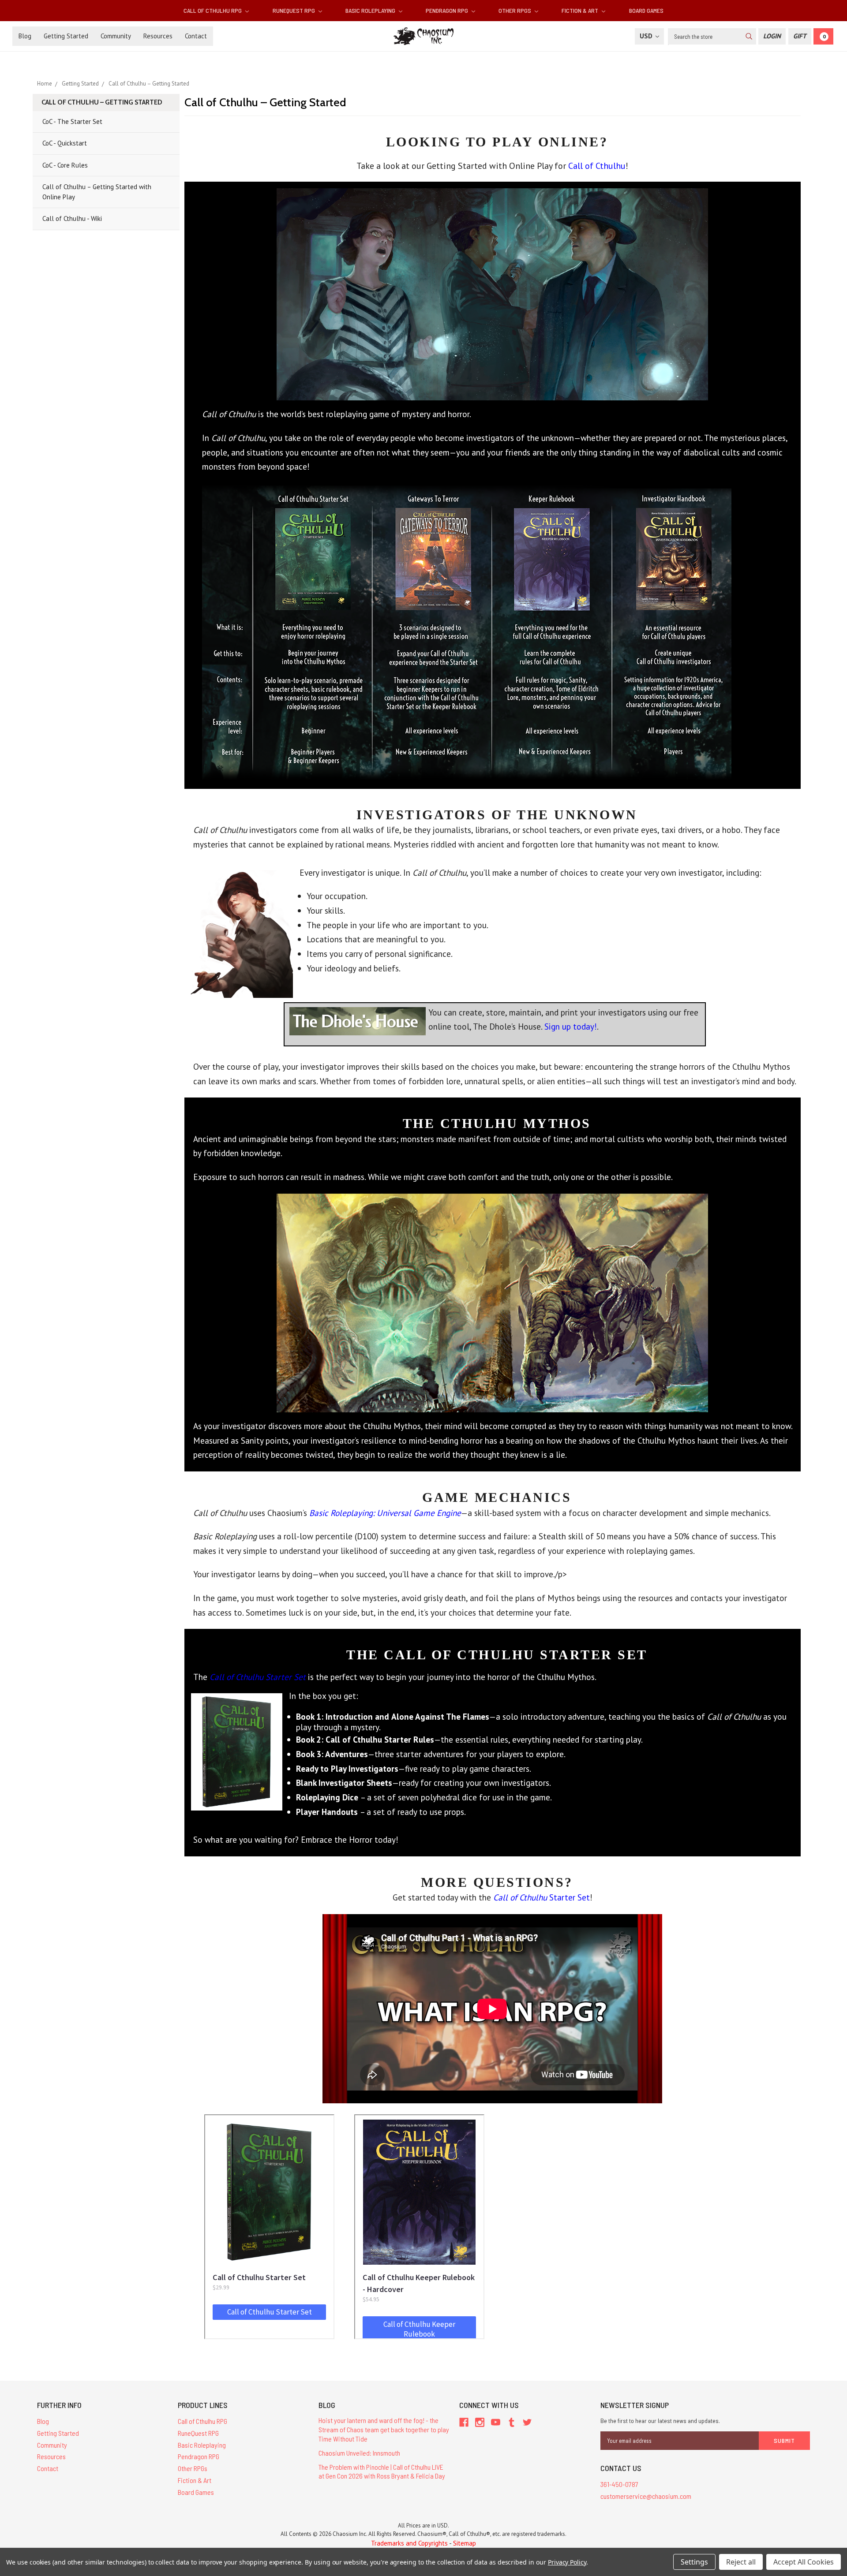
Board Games (646, 10)
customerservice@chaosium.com (646, 2496)
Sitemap (465, 2543)
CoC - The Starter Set (72, 121)
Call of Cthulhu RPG (213, 10)
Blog (25, 36)
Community (116, 36)
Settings (694, 2562)
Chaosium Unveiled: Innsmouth (359, 2453)
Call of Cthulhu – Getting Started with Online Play (97, 192)
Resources (158, 36)
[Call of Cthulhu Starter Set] (237, 1749)
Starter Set (542, 1897)
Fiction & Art (581, 10)
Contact (196, 36)
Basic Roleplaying (371, 10)
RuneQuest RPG (294, 10)
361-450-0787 (619, 2484)
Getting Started (66, 36)
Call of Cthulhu (597, 166)
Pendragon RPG (448, 10)
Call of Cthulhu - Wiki (72, 218)
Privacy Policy (567, 2562)
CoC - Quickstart (65, 143)
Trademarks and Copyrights (409, 2543)
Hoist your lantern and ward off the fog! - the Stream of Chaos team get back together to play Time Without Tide (384, 2429)
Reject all (741, 2562)
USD (647, 36)
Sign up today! (571, 1026)
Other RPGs (515, 10)
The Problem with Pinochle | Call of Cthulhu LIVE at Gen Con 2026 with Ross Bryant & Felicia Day (382, 2471)
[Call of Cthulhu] (492, 293)
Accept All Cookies (804, 2562)
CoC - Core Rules (65, 165)
